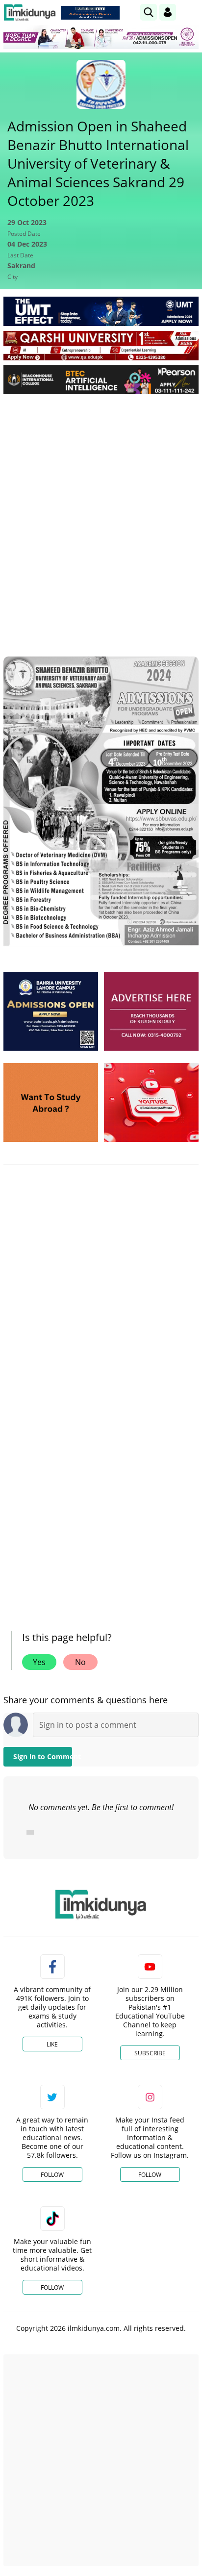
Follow (52, 2175)
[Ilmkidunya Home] (30, 13)
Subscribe (150, 2053)
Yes (39, 1662)
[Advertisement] (101, 507)
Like (52, 2044)
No (80, 1662)
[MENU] (191, 12)
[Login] (168, 12)
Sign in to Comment (43, 1756)
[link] (90, 13)
